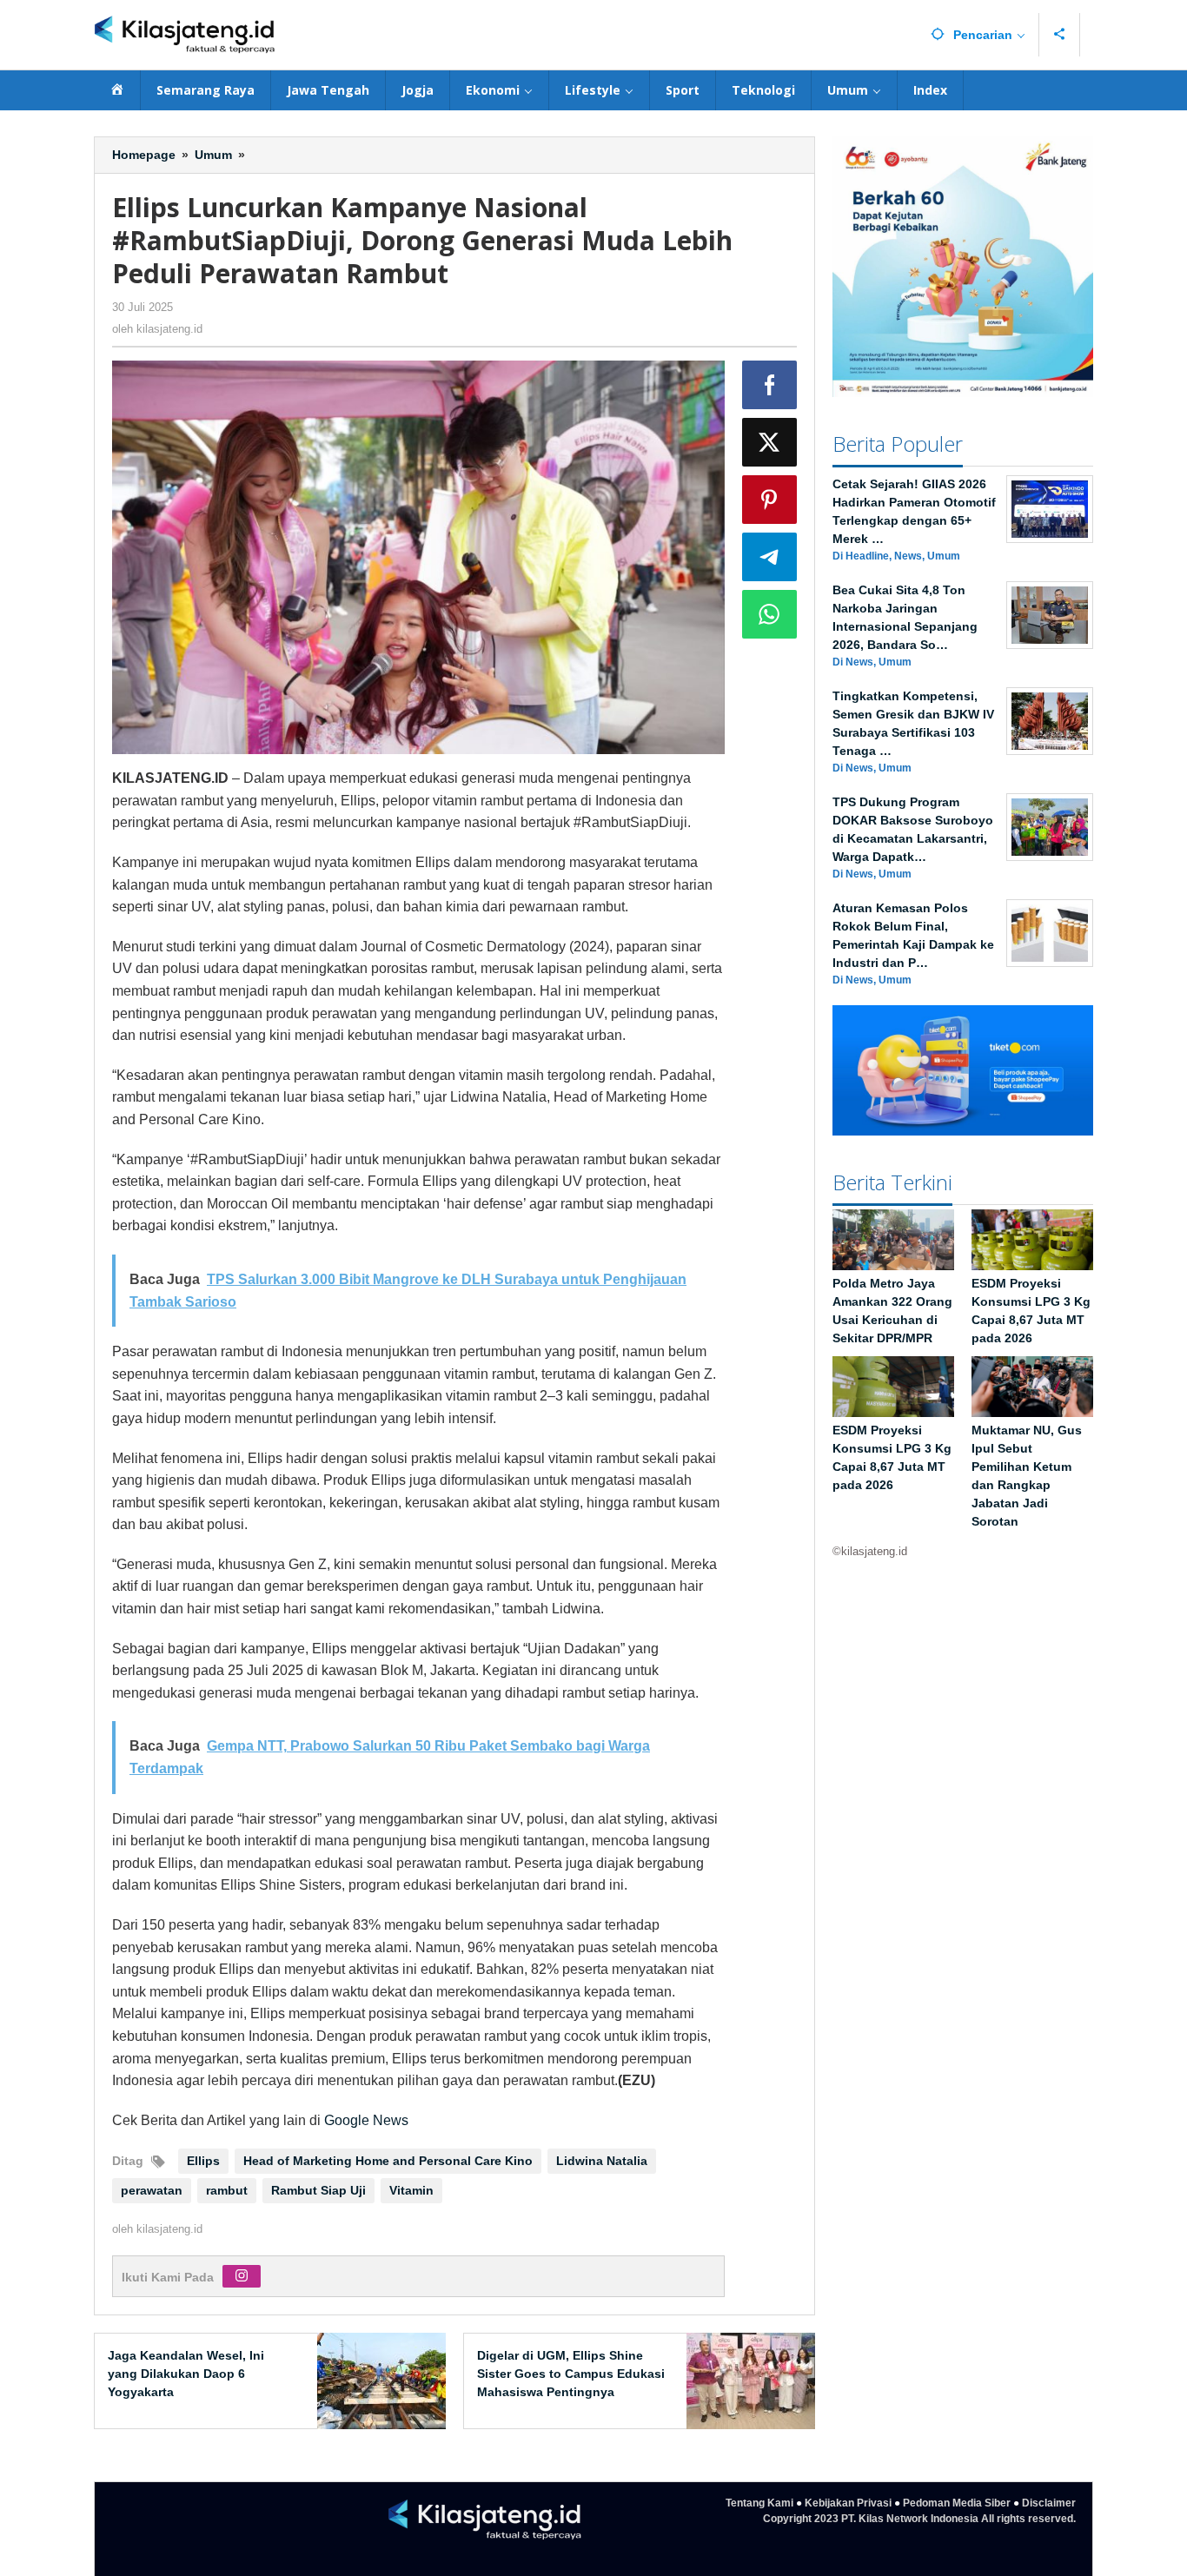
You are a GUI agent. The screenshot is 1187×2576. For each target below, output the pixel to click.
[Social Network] (1060, 35)
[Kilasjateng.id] (185, 35)
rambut (227, 2190)
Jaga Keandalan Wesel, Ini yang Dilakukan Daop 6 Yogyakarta (186, 2374)
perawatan (152, 2190)
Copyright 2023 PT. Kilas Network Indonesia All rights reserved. (919, 2519)
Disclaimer (1049, 2503)
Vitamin (411, 2190)
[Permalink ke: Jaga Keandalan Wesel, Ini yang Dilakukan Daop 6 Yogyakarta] (377, 2380)
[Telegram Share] (770, 557)
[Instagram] (242, 2276)
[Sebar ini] (770, 385)
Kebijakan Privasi (848, 2503)
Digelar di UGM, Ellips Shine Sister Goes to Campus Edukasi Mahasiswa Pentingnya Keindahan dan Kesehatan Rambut (571, 2392)
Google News (366, 2120)
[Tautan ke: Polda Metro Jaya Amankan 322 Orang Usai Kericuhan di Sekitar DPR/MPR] (893, 1240)
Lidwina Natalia (602, 2161)
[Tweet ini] (770, 442)
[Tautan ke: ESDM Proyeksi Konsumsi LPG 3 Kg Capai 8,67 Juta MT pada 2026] (1032, 1240)
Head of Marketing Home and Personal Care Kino (388, 2161)
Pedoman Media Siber (957, 2503)
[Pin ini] (770, 500)
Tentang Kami (759, 2503)
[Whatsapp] (770, 614)
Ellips (203, 2161)
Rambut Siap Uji (318, 2190)
